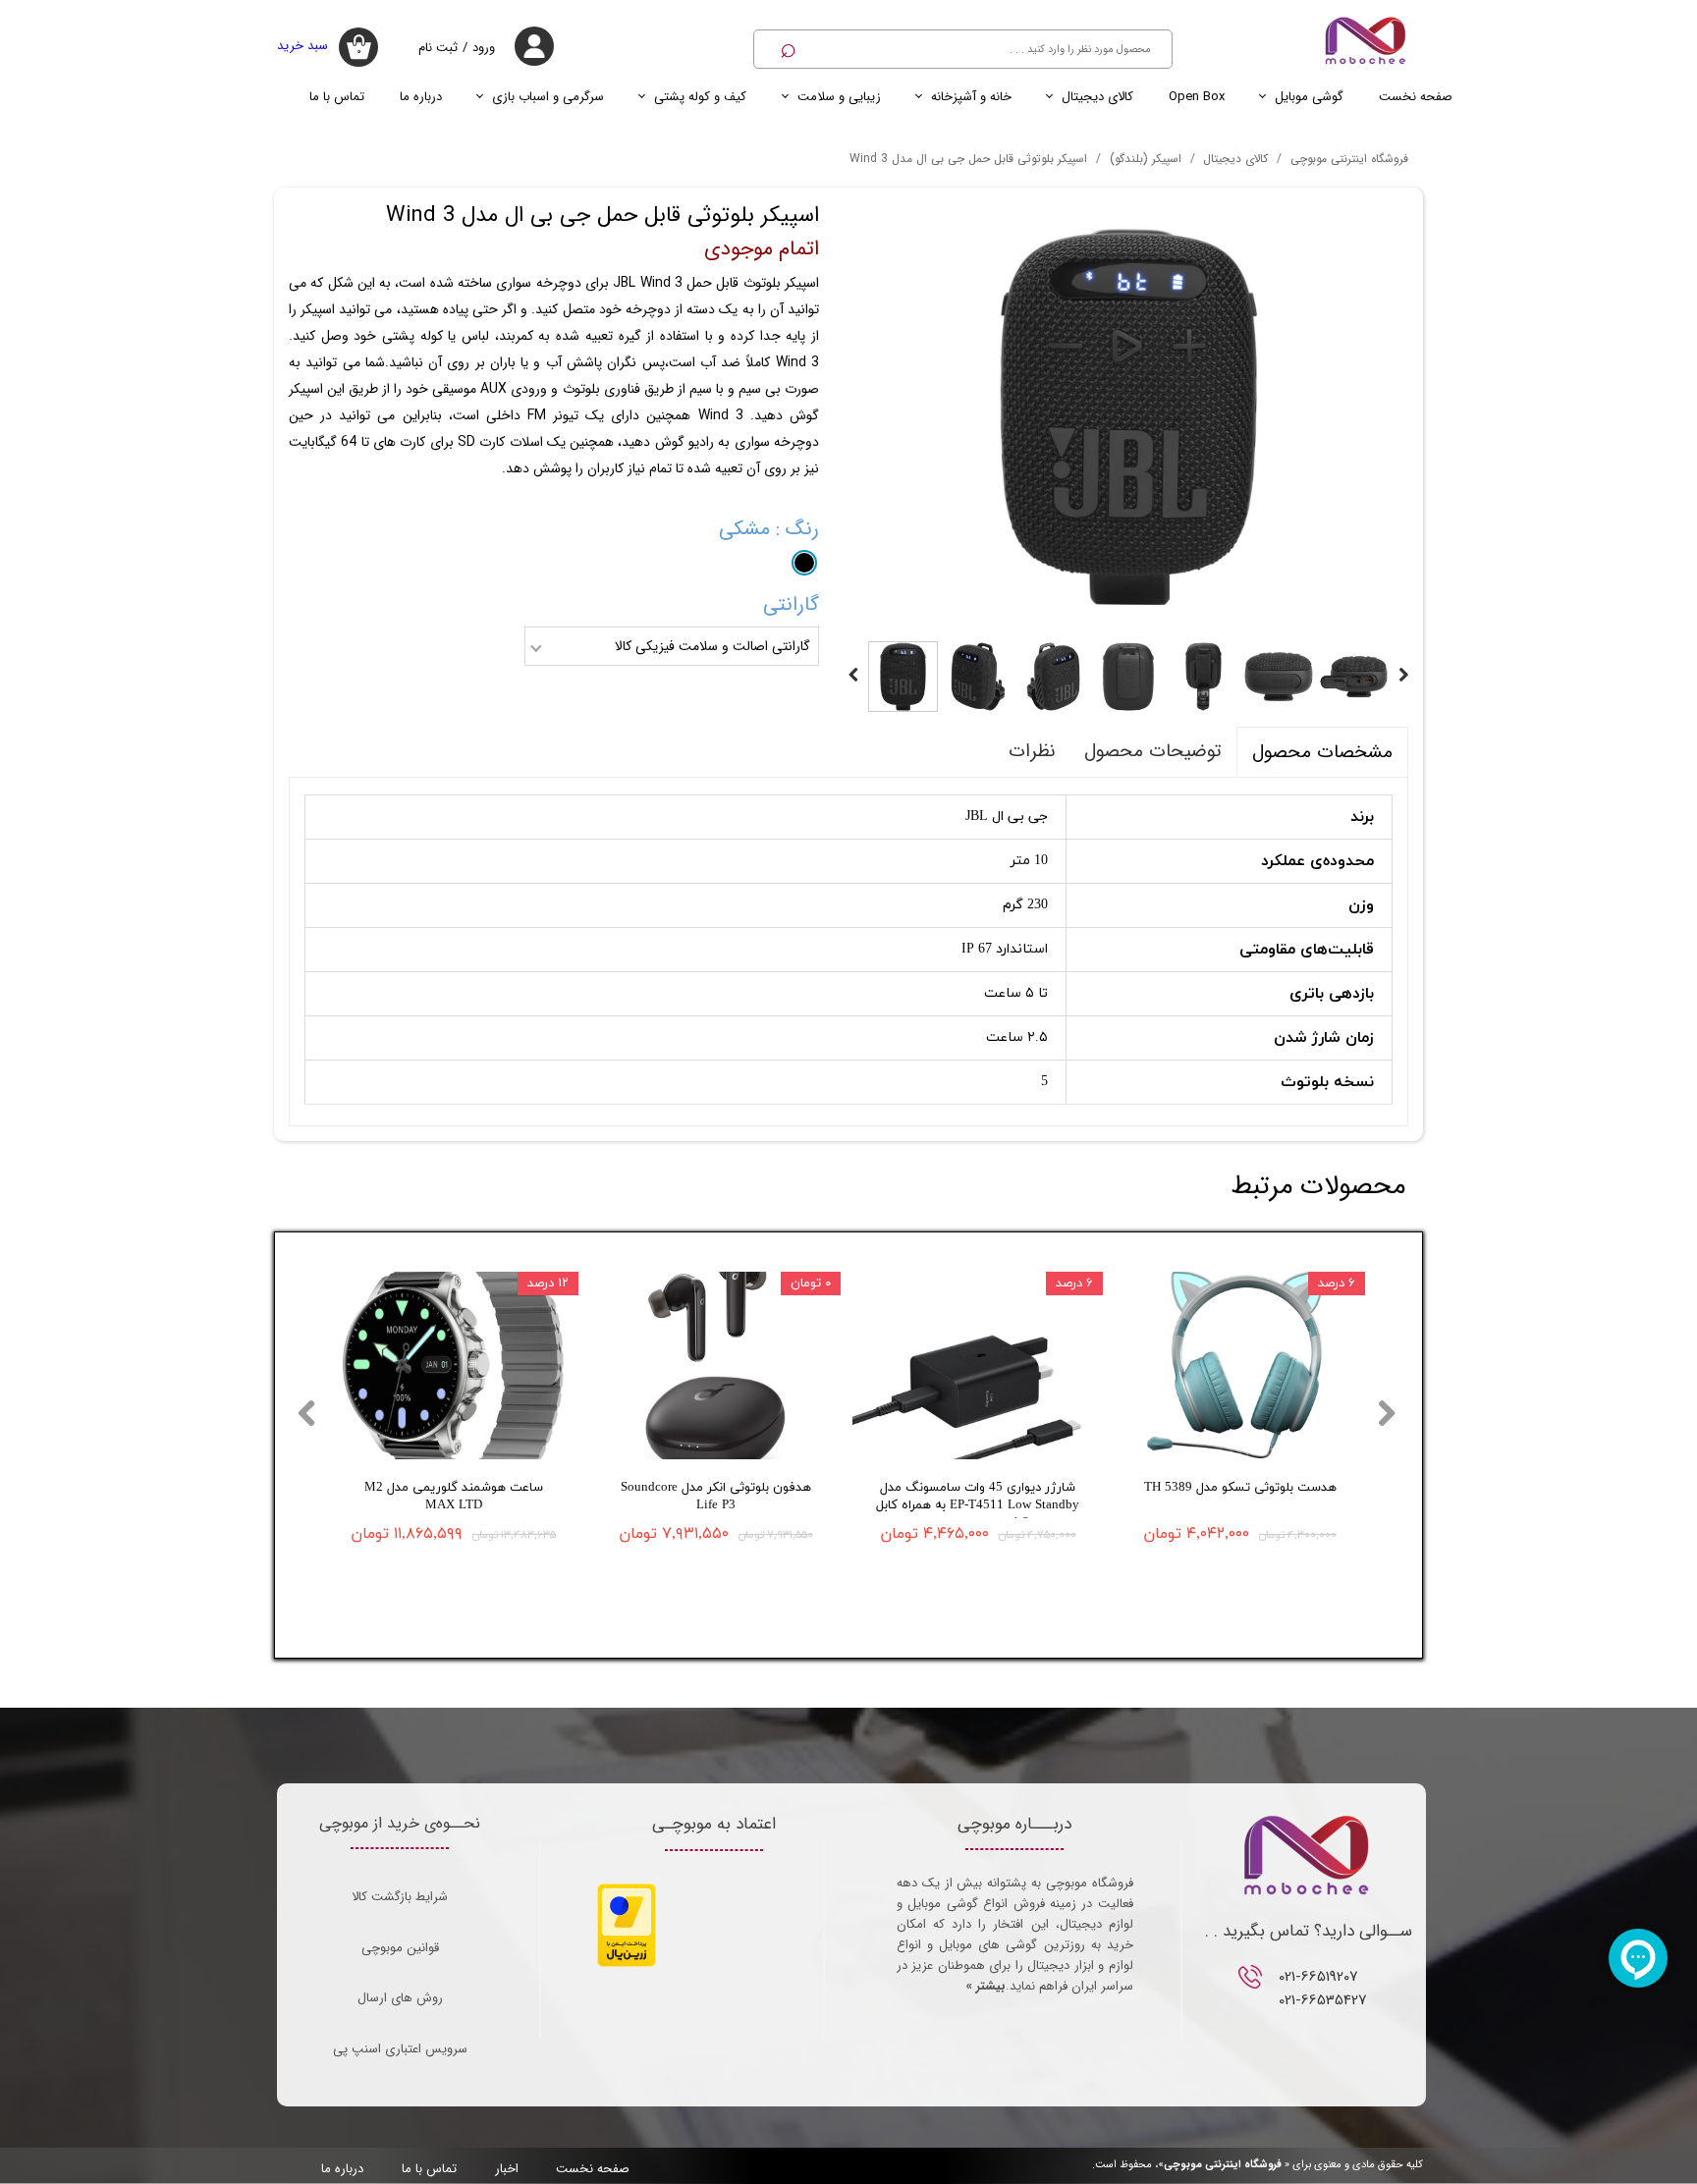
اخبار (507, 2169)
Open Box (1197, 97)
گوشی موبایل (1309, 97)
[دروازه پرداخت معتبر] (627, 1964)
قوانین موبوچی (400, 1948)
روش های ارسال (400, 1998)
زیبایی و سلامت (839, 97)
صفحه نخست (1416, 97)
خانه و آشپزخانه (971, 97)
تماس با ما (337, 97)
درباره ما (421, 97)
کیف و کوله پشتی (700, 97)
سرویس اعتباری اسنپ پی (400, 2049)
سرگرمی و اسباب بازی (548, 97)
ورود (484, 48)
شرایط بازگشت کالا (400, 1897)
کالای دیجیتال (1097, 97)
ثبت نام (438, 48)
